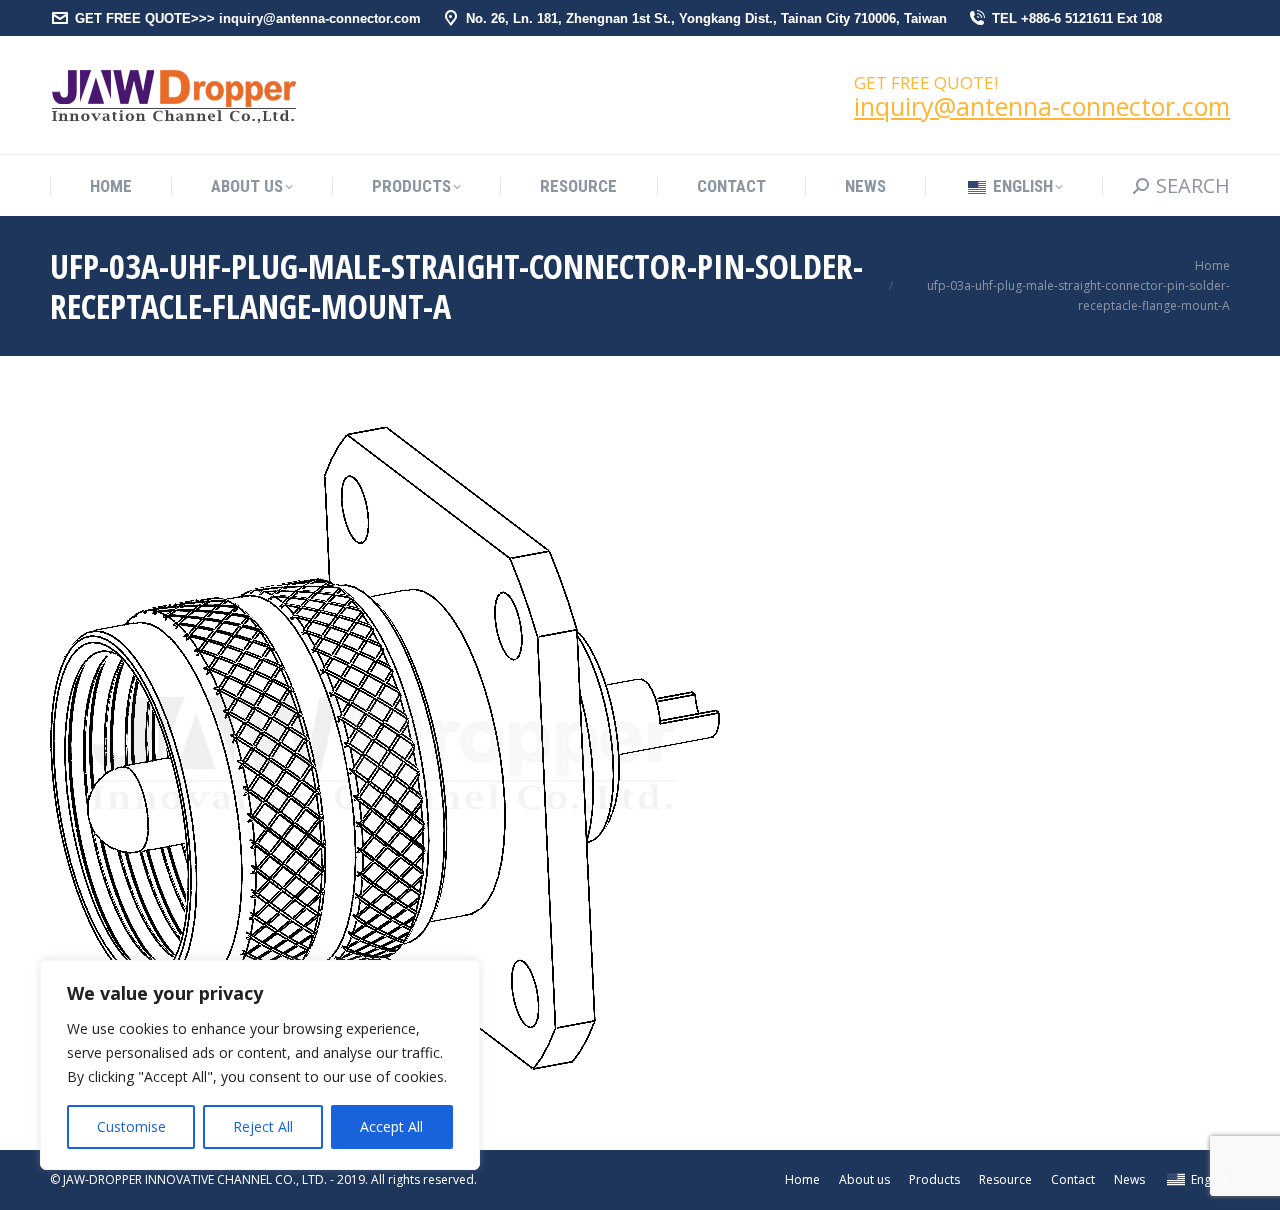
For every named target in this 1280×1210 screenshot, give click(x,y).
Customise (131, 1126)
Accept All (391, 1126)
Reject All (263, 1126)
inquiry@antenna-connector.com (1042, 106)
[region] (260, 1065)
